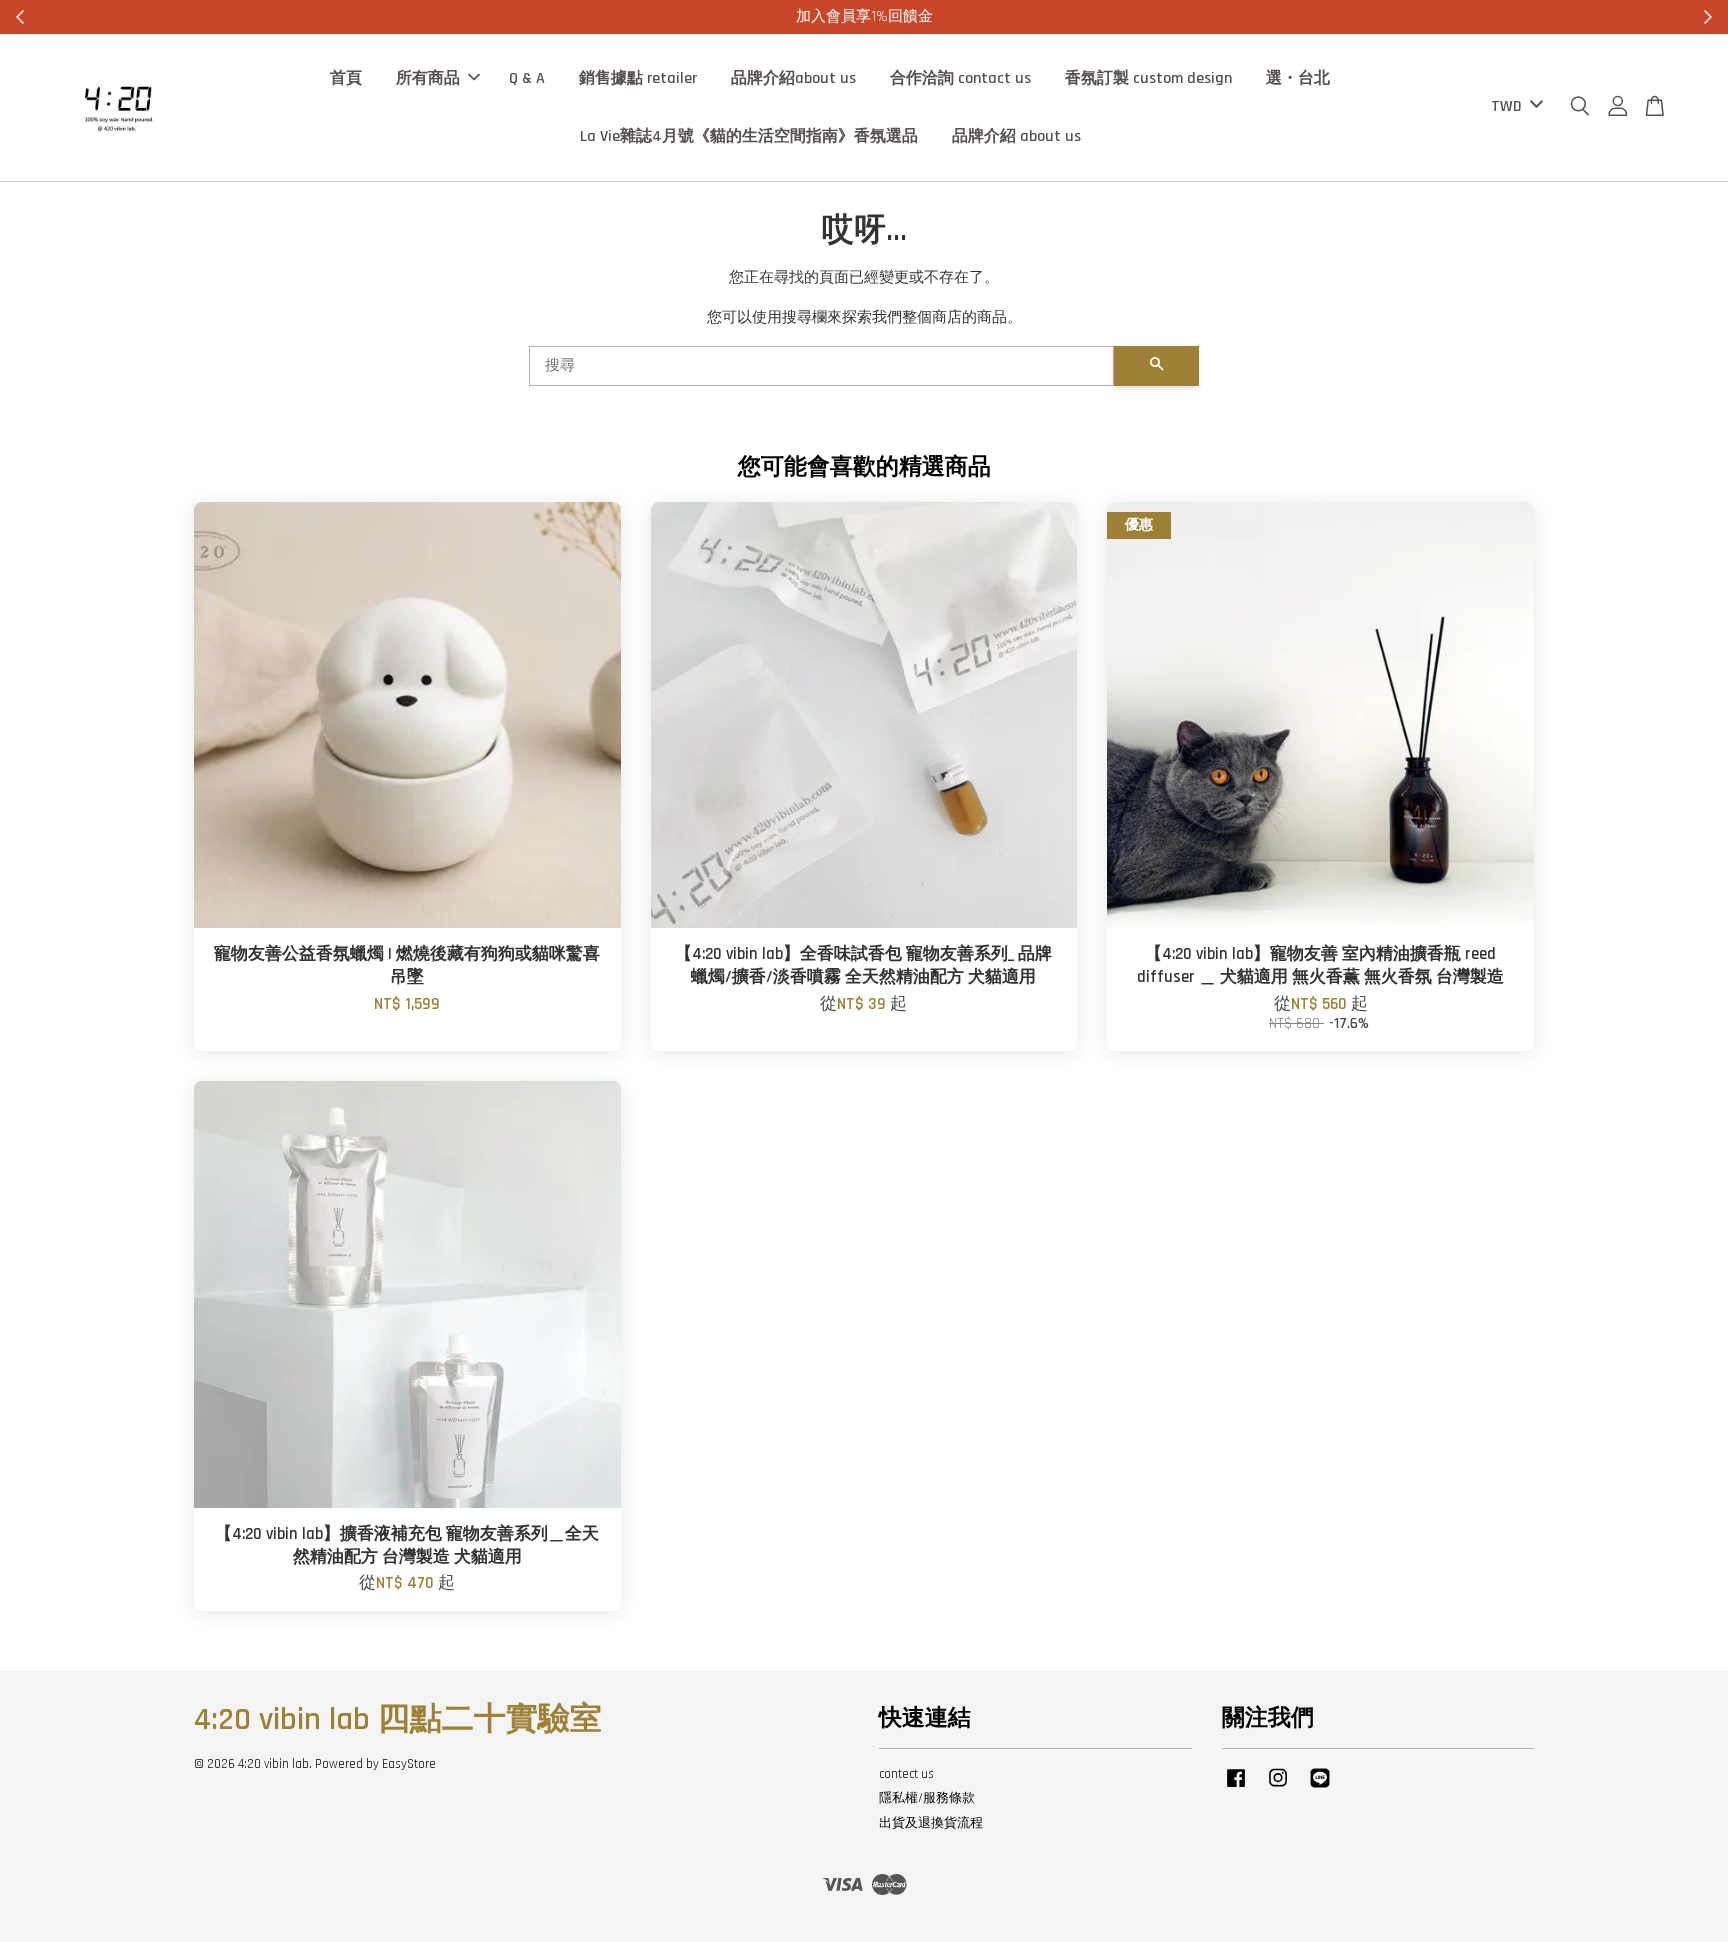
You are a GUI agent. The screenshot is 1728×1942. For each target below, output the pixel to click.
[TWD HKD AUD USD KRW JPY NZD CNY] (1513, 107)
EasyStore (409, 1764)
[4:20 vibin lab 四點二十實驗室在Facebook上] (1236, 1788)
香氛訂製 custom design (1148, 78)
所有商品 (428, 78)
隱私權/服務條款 (927, 1798)
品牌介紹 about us (1016, 135)
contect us (906, 1774)
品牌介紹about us (793, 78)
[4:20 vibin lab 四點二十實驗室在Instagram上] (1278, 1788)
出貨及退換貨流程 (931, 1823)
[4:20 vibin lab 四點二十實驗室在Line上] (1320, 1788)
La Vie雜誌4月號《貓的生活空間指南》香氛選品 (749, 135)
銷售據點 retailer (638, 78)
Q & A (527, 78)
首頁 (346, 78)
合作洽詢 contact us (960, 78)
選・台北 (1298, 78)
